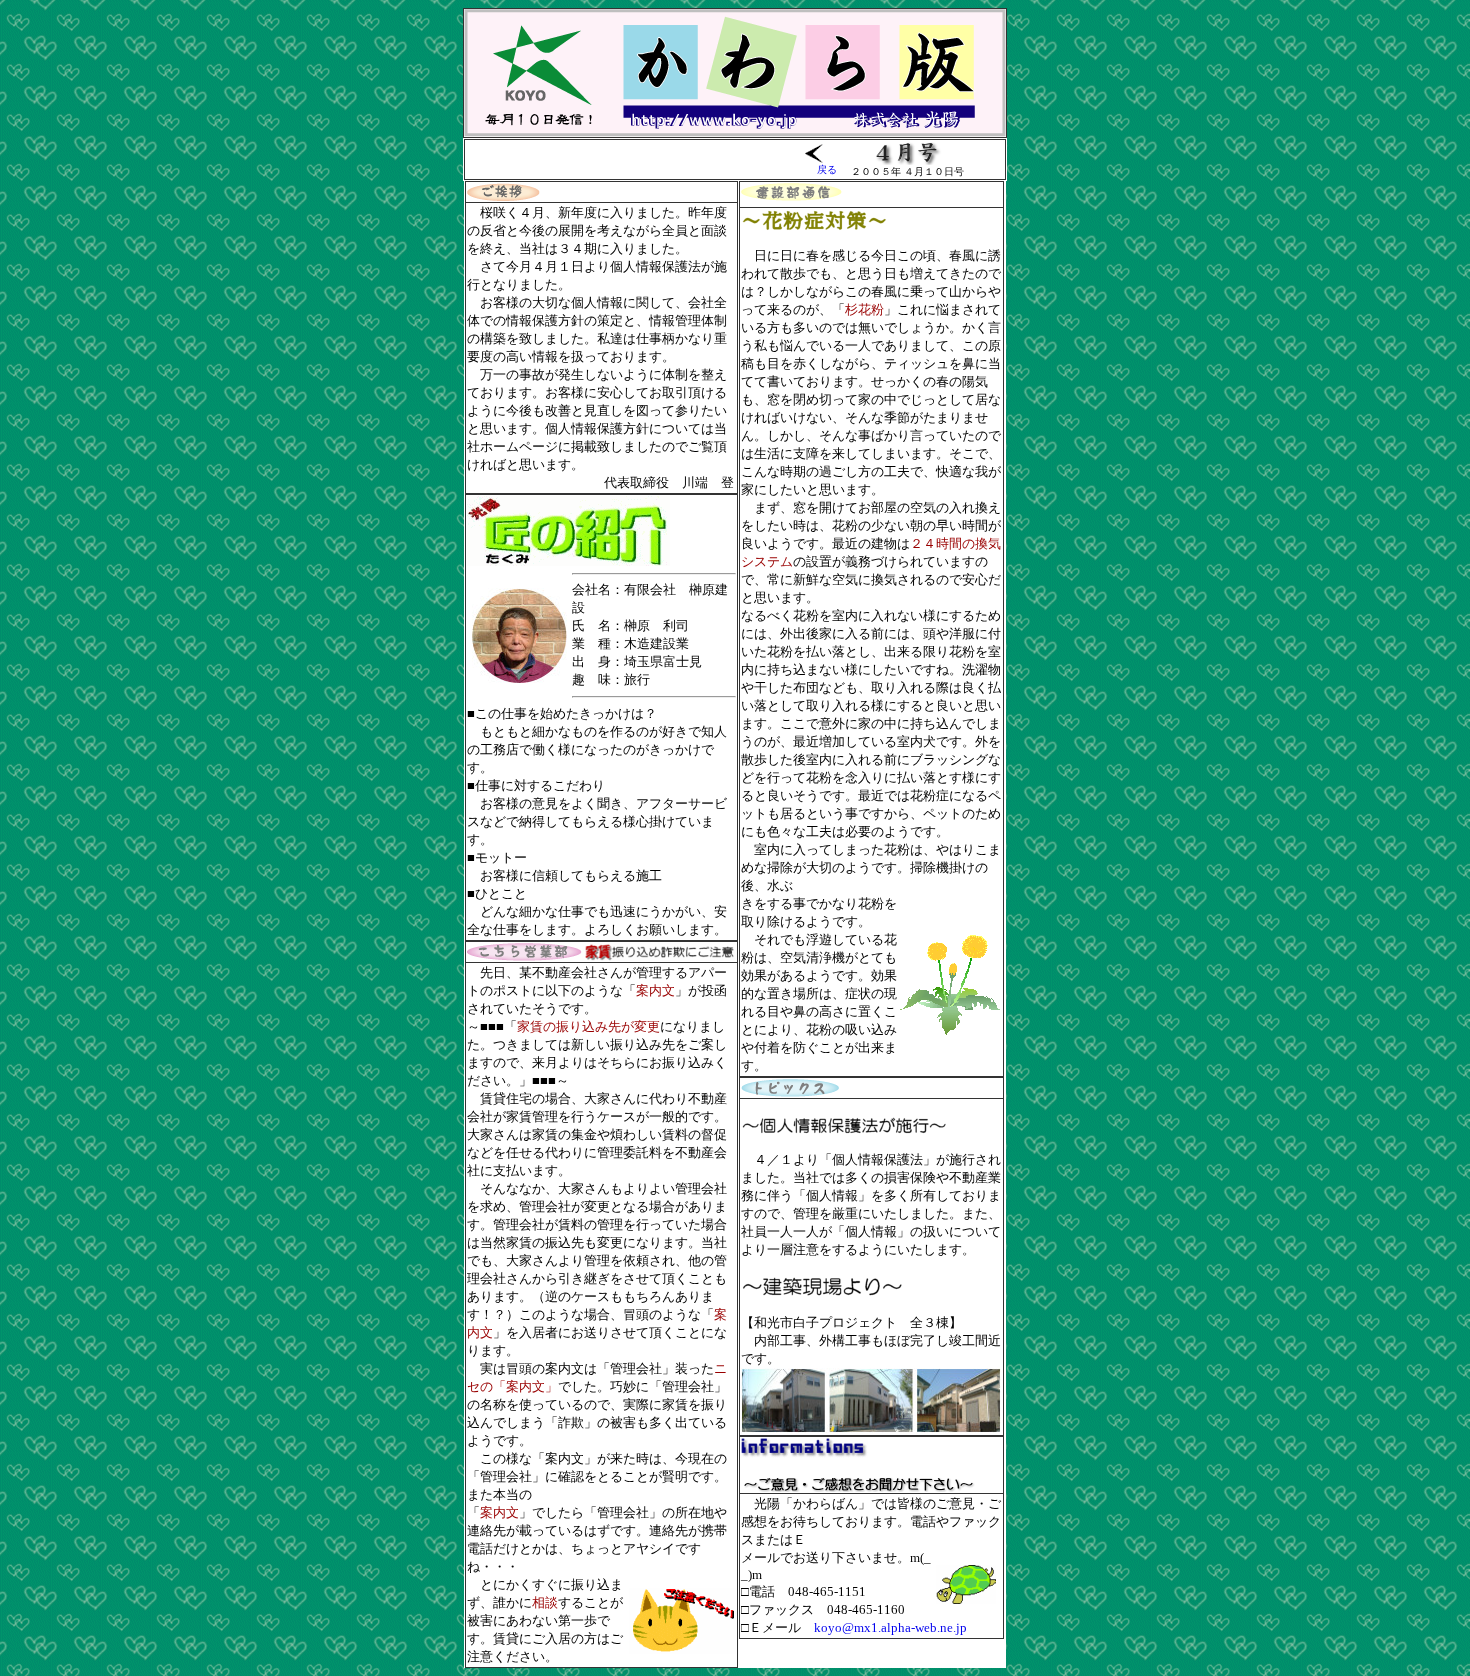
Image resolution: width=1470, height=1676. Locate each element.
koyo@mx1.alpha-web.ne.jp (890, 1627)
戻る (827, 169)
